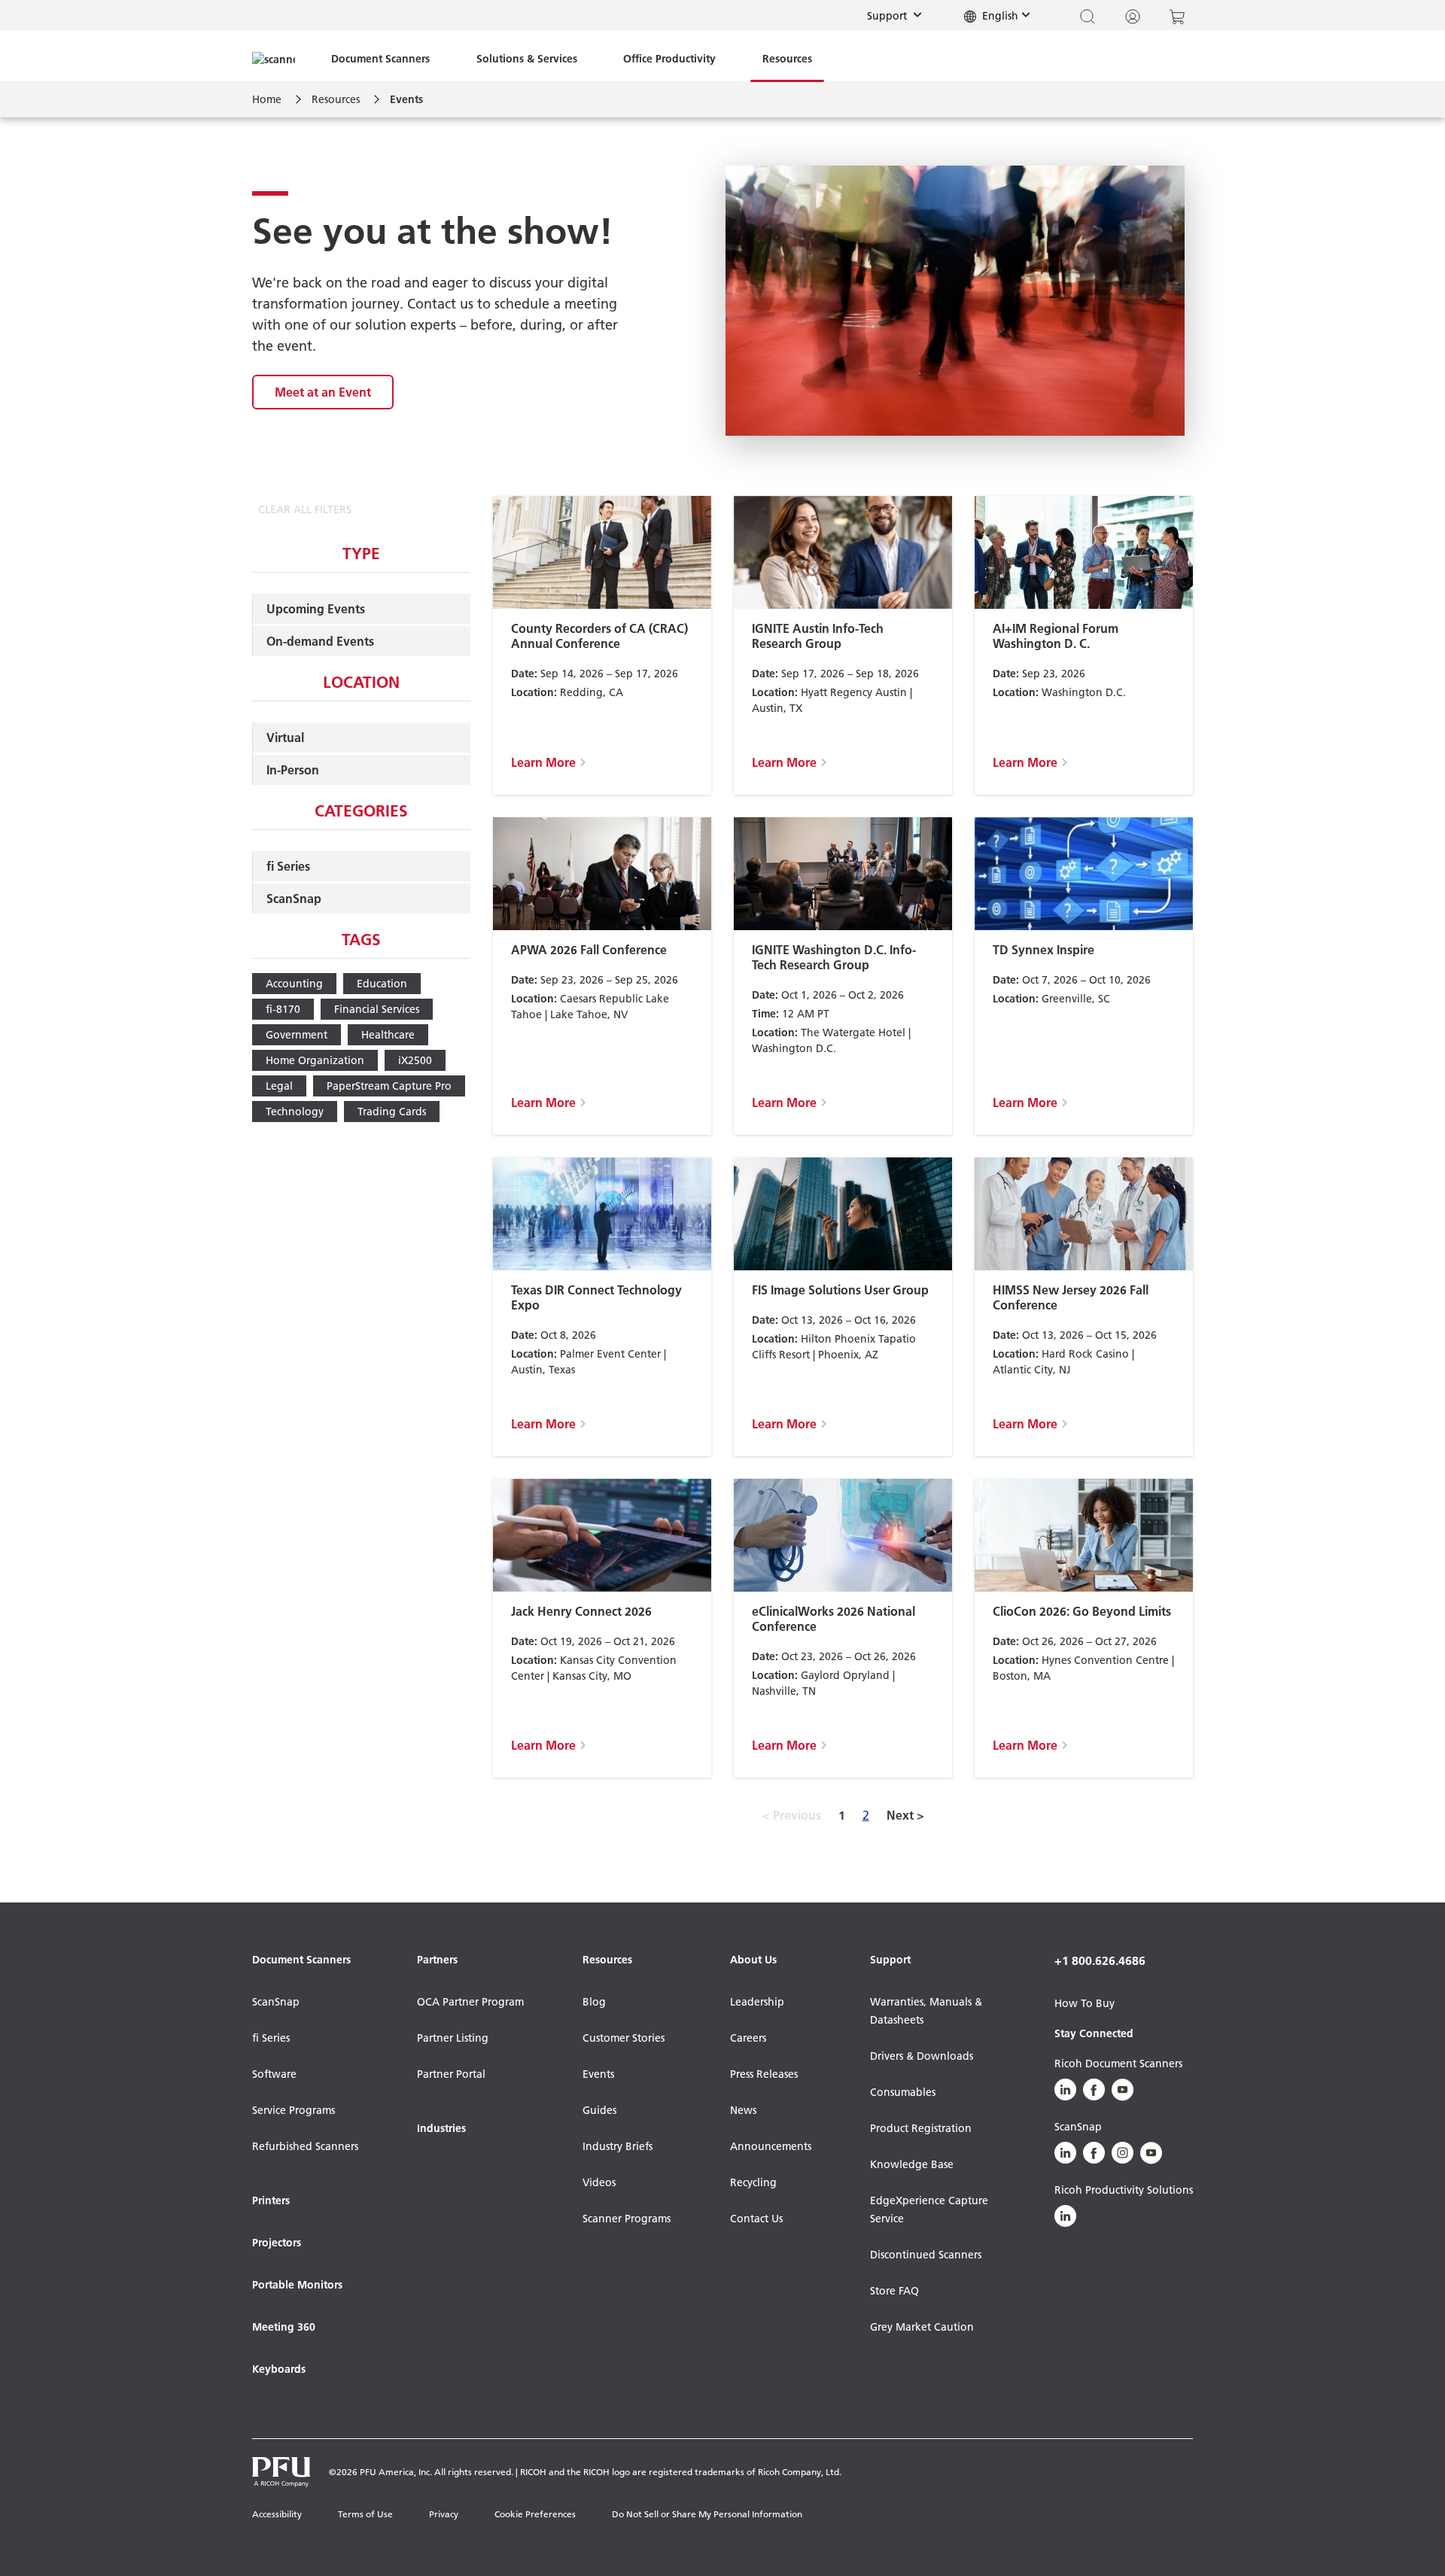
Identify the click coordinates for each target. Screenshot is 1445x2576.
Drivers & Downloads (922, 2056)
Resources (787, 59)
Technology (295, 1112)
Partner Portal (451, 2074)
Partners (437, 1960)
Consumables (903, 2092)
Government (297, 1035)
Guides (599, 2110)
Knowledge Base (912, 2164)
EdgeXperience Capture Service (929, 2210)
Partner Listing (453, 2038)
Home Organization (315, 1060)
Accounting (294, 984)
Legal (279, 1086)
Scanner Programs (627, 2219)
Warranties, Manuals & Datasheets (926, 2011)
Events (598, 2074)
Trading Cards (392, 1112)
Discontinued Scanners (926, 2255)
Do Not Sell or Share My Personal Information (707, 2514)
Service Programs (294, 2110)
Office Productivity (669, 59)
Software (274, 2074)
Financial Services (377, 1009)
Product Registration (921, 2128)
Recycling (753, 2182)
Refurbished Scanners (305, 2146)
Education (382, 984)
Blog (594, 2002)
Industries (441, 2128)
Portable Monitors (297, 2285)
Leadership (757, 2002)
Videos (599, 2182)
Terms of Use (365, 2514)
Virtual (285, 738)
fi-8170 (283, 1009)
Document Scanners (380, 59)
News (743, 2110)
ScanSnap (294, 899)
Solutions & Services (527, 59)
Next (905, 1815)
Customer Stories (624, 2038)
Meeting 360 (284, 2327)
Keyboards (279, 2369)
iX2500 (415, 1060)
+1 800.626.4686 (1100, 1960)
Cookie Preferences (535, 2514)
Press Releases (764, 2074)
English (999, 16)
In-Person (293, 770)
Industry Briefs (618, 2146)
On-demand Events (320, 641)
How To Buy (1085, 2003)
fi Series (288, 866)
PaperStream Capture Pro (389, 1086)
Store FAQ (894, 2291)
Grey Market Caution (922, 2327)
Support (899, 15)
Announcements (771, 2146)
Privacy (444, 2514)
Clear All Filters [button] (305, 509)
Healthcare (388, 1035)
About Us (753, 1960)
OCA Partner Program (470, 2002)
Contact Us (756, 2219)
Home (267, 99)
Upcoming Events (316, 609)
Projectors (277, 2243)
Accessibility (277, 2514)
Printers (271, 2200)
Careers (748, 2038)
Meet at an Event (323, 392)
